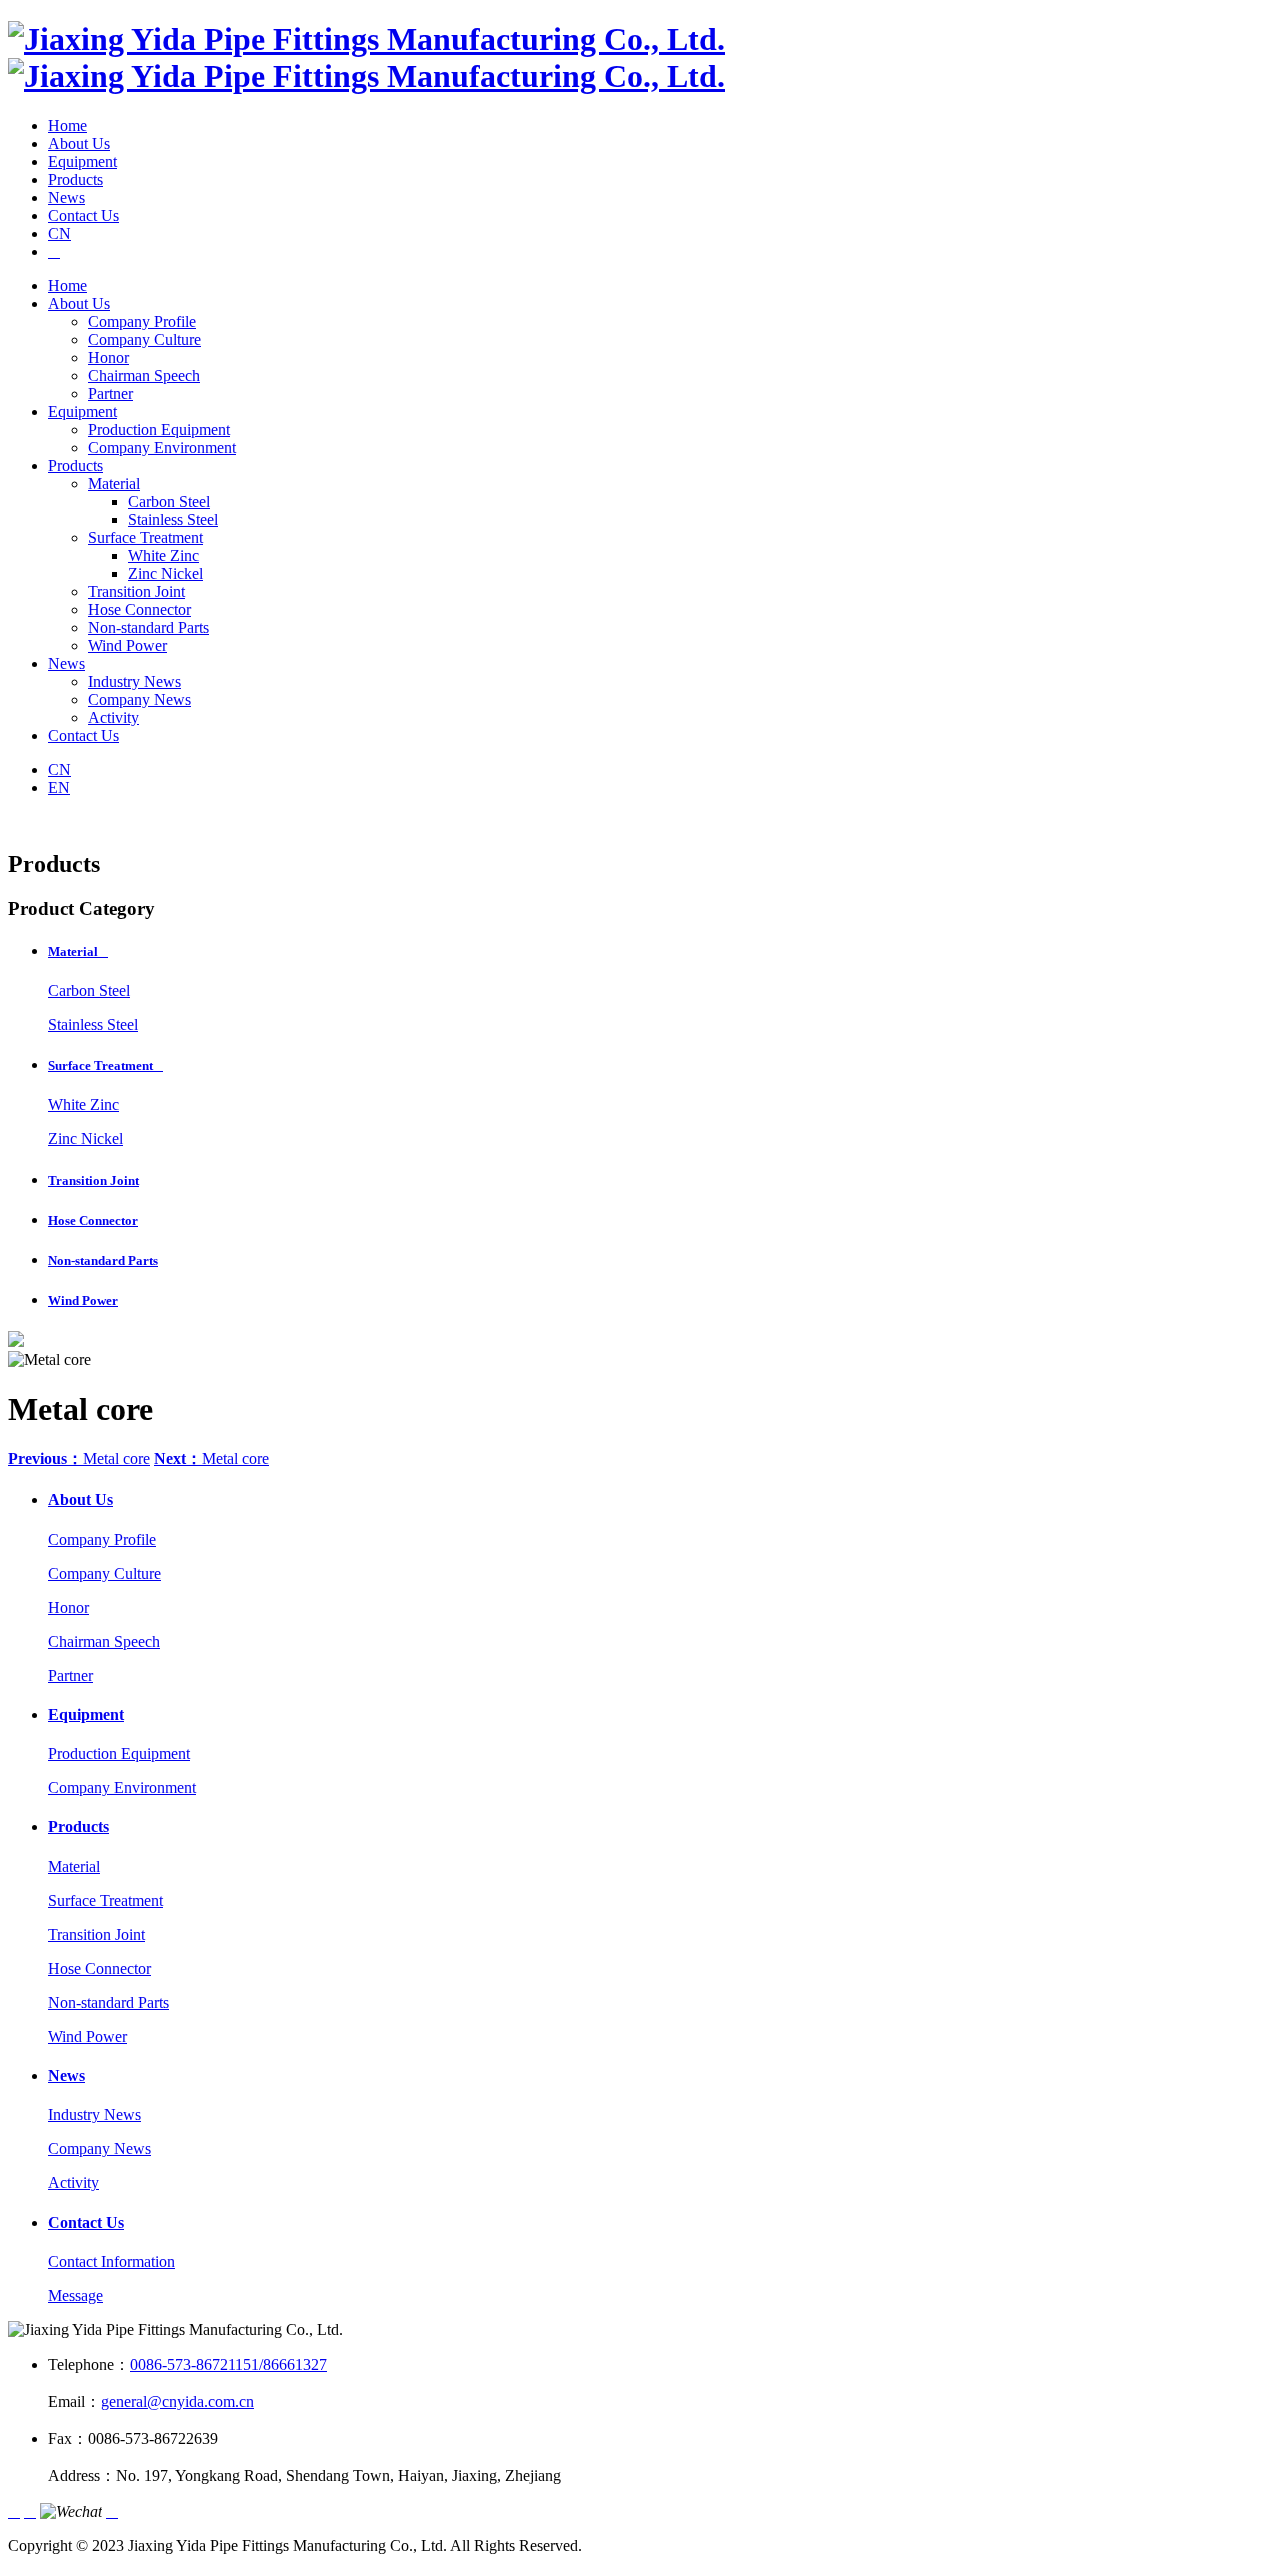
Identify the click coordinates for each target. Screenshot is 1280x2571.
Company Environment (162, 447)
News (66, 197)
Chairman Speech (144, 375)
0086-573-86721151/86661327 (228, 2364)
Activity (113, 717)
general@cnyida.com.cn (177, 2401)
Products (75, 179)
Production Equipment (159, 429)
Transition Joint (136, 591)
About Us (79, 143)
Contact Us (83, 215)
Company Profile (142, 321)
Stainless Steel (173, 519)
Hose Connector (139, 609)
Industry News (134, 681)
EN (59, 787)
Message (75, 2295)
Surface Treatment (145, 537)
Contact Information (111, 2261)
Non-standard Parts (148, 627)
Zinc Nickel (165, 573)
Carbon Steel (169, 501)
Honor (108, 357)
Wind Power (127, 645)
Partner (110, 393)
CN (59, 233)
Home (67, 125)
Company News (139, 699)
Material (114, 483)
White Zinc (163, 555)
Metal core (79, 1458)
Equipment (82, 161)
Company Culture (144, 339)
